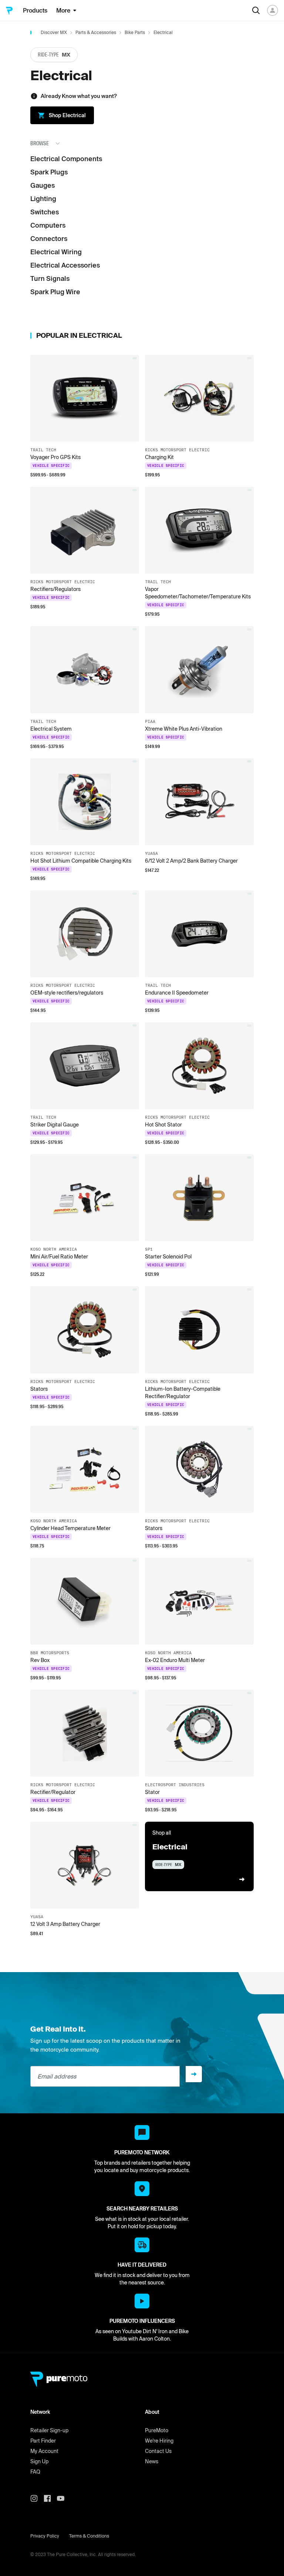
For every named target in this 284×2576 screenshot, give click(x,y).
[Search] (256, 10)
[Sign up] (194, 2074)
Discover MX (54, 32)
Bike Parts (135, 32)
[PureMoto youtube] (64, 2498)
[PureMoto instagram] (37, 2498)
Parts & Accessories (96, 32)
